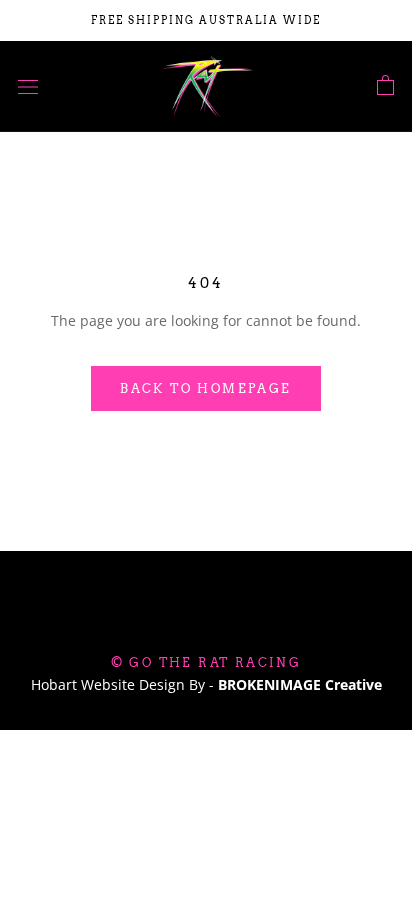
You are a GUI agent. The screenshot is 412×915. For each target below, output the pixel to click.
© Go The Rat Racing (206, 662)
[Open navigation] (28, 85)
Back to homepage (205, 388)
